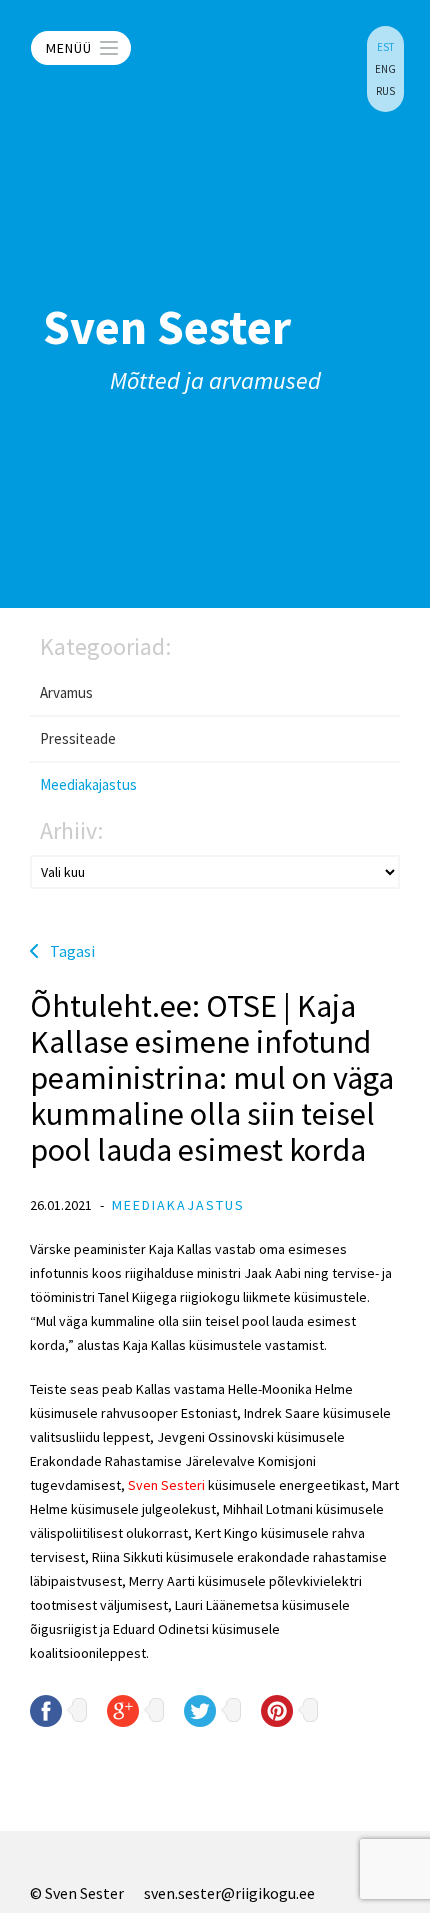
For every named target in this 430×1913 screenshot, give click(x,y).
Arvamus (66, 692)
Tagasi (72, 951)
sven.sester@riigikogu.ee (229, 1893)
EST (385, 47)
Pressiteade (78, 738)
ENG (385, 69)
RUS (385, 91)
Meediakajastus (88, 784)
